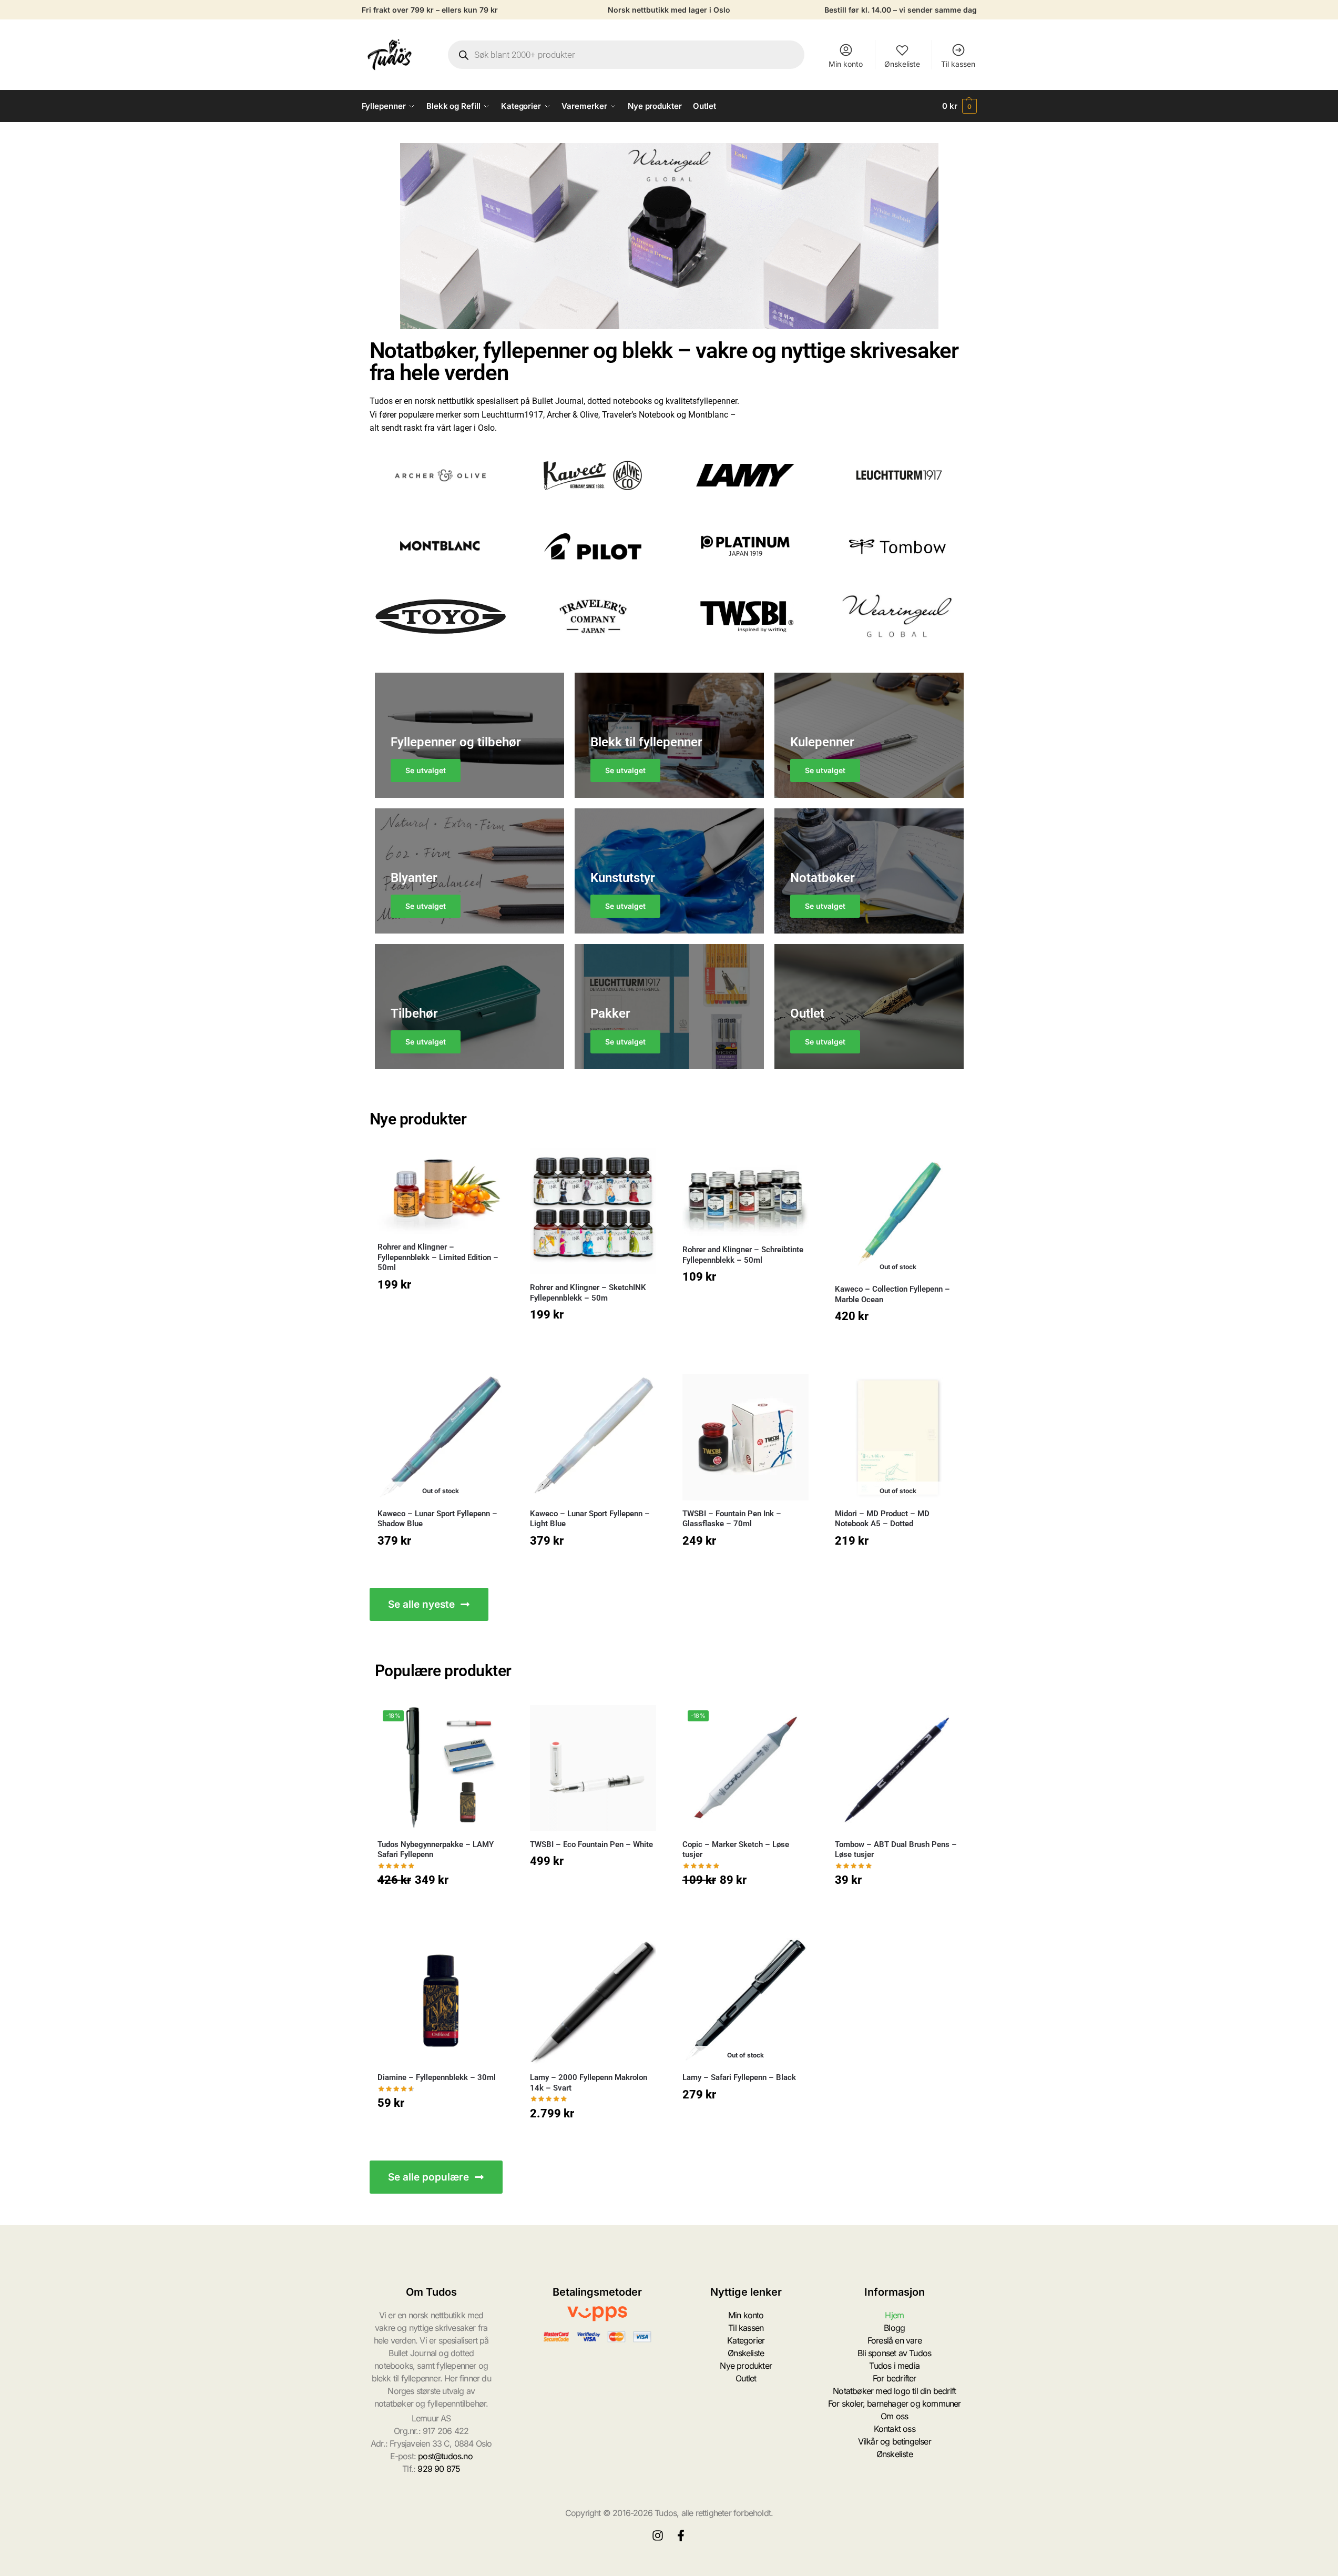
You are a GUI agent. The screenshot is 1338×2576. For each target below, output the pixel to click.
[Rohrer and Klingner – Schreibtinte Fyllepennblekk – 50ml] (745, 1192)
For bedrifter (895, 2378)
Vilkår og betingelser (895, 2441)
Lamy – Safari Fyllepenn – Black (739, 2077)
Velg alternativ (441, 1311)
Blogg (894, 2328)
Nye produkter (746, 2366)
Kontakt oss (895, 2429)
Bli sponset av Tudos (894, 2353)
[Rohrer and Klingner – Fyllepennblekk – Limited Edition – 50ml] (441, 1191)
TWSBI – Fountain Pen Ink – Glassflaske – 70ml (732, 1519)
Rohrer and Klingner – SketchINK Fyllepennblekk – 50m (588, 1293)
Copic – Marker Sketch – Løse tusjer (736, 1850)
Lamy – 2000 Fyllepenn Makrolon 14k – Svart (589, 2083)
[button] (959, 106)
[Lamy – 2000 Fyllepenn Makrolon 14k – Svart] (593, 2001)
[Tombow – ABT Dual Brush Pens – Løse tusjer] (898, 1768)
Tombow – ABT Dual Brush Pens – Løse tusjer (896, 1850)
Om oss (894, 2416)
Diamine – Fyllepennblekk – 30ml (437, 2077)
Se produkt (898, 1343)
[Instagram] (658, 2536)
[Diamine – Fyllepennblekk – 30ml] (441, 2001)
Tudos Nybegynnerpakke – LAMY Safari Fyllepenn (436, 1850)
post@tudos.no (445, 2456)
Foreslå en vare (895, 2340)
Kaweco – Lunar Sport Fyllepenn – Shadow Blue (437, 1519)
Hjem (894, 2315)
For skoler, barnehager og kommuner (895, 2403)
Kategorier (746, 2340)
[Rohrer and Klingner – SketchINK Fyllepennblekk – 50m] (593, 1211)
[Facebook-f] (681, 2536)
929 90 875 (439, 2469)
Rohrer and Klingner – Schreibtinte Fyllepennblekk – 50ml (743, 1255)
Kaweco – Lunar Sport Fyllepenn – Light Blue (590, 1519)
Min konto (846, 64)
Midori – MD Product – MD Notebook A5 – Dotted (882, 1519)
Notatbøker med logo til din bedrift (894, 2391)
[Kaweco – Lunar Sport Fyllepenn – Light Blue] (593, 1437)
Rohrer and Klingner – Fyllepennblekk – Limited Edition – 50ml (438, 1257)
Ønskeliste (902, 64)
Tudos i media (894, 2366)
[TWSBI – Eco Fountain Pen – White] (593, 1768)
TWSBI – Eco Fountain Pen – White (591, 1844)
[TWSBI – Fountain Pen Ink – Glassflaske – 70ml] (745, 1437)
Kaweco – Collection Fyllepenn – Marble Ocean (892, 1294)
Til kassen (958, 64)
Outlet (746, 2378)
